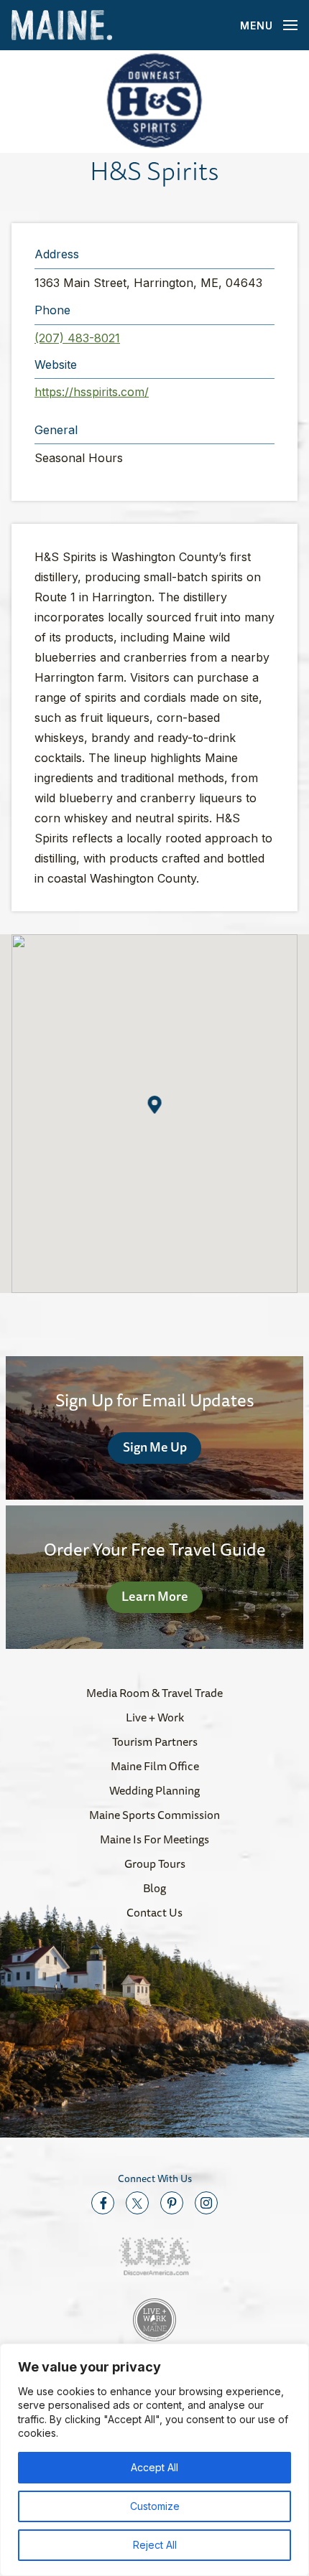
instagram (206, 2203)
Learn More (155, 1596)
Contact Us (154, 1912)
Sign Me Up (155, 1447)
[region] (154, 2460)
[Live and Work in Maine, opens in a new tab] (154, 2320)
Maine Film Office (155, 1766)
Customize (155, 2506)
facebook (103, 2203)
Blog (154, 1888)
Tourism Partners (155, 1741)
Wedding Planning (154, 1790)
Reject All (155, 2545)
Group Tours (155, 1863)
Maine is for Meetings (154, 1839)
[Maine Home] (62, 25)
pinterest (172, 2203)
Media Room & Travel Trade (154, 1693)
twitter (137, 2203)
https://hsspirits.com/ (92, 392)
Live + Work (155, 1717)
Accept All (154, 2467)
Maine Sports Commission (154, 1815)
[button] (154, 102)
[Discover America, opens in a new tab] (154, 2256)
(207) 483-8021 (77, 338)
